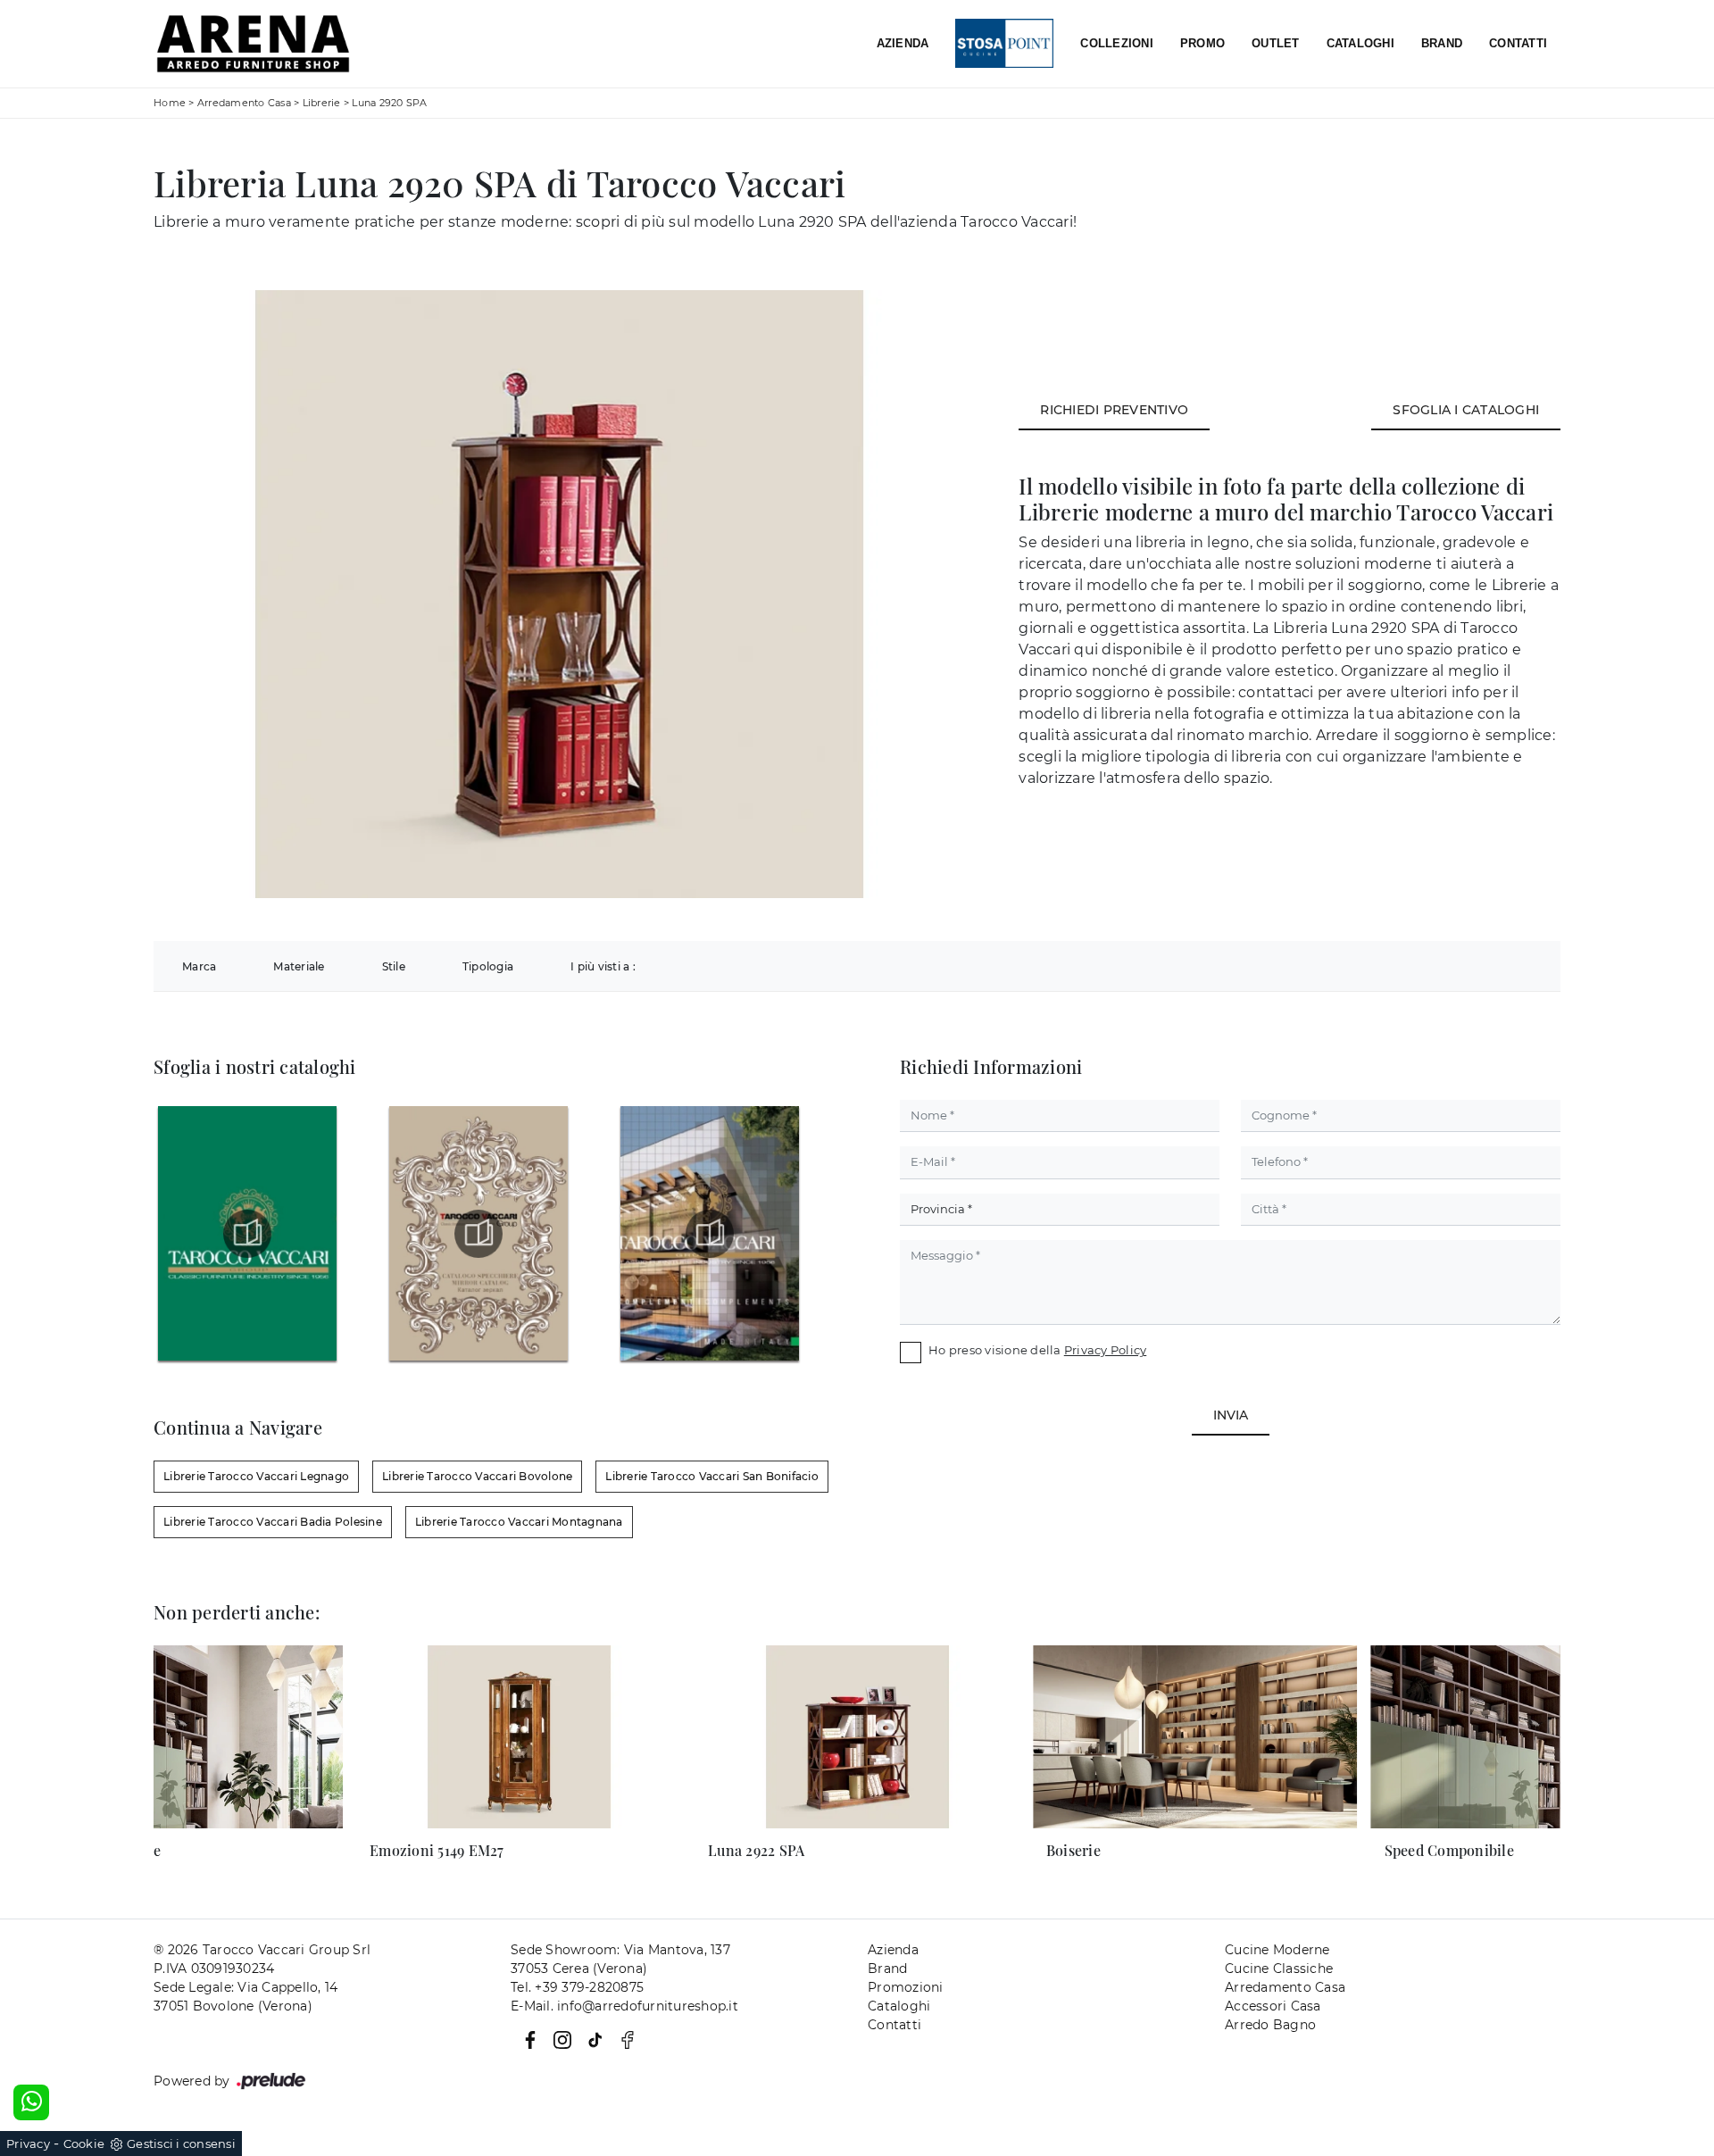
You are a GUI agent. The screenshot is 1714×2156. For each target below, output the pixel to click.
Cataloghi (1360, 43)
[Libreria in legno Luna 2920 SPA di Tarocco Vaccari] (559, 594)
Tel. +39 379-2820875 (577, 1987)
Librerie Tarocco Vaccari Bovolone (477, 1476)
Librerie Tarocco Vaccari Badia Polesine (273, 1522)
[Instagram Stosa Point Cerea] (559, 2039)
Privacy (28, 2144)
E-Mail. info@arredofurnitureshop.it (624, 2006)
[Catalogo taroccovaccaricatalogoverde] (247, 1234)
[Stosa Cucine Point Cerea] (1004, 44)
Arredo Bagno (1270, 2025)
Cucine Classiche (1279, 1969)
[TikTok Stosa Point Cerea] (592, 2039)
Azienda (903, 43)
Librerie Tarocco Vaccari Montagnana (519, 1522)
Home (170, 103)
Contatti (1518, 43)
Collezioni (1117, 43)
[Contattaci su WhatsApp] (31, 2102)
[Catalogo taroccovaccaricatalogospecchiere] (478, 1234)
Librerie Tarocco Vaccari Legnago (256, 1476)
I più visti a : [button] (603, 966)
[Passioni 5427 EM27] (1512, 204)
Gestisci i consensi (181, 2144)
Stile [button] (394, 966)
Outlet (1276, 43)
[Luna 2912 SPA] (1392, 204)
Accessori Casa (1273, 2006)
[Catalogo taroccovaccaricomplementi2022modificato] (710, 1234)
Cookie (84, 2144)
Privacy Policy (1106, 1350)
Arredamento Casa (244, 103)
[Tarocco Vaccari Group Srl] (253, 44)
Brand (1442, 43)
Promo (1202, 43)
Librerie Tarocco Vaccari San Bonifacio (712, 1476)
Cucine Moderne (1277, 1950)
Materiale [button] (299, 966)
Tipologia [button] (488, 966)
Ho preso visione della (1037, 1350)
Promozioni (906, 1987)
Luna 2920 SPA (389, 103)
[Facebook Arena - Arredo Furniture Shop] (622, 2039)
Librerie (322, 103)
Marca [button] (199, 966)
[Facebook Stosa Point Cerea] (527, 2039)
